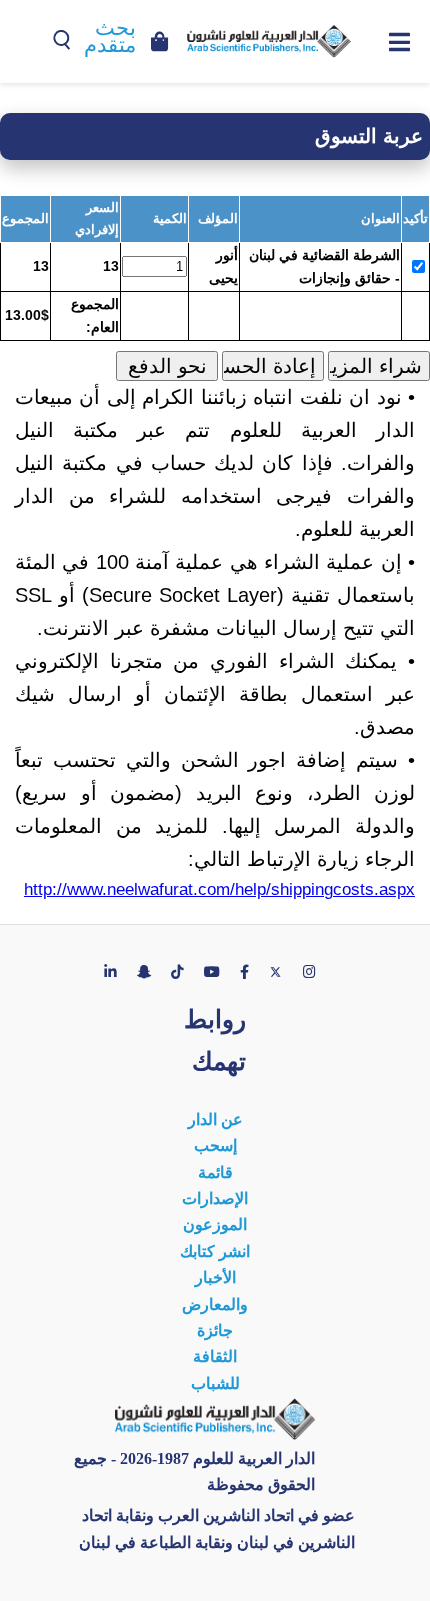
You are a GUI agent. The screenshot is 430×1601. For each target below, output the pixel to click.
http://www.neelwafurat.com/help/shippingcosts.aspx (219, 889)
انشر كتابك (215, 1251)
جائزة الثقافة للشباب (215, 1357)
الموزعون (215, 1224)
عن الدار (215, 1119)
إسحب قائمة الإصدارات (215, 1172)
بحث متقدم (110, 36)
